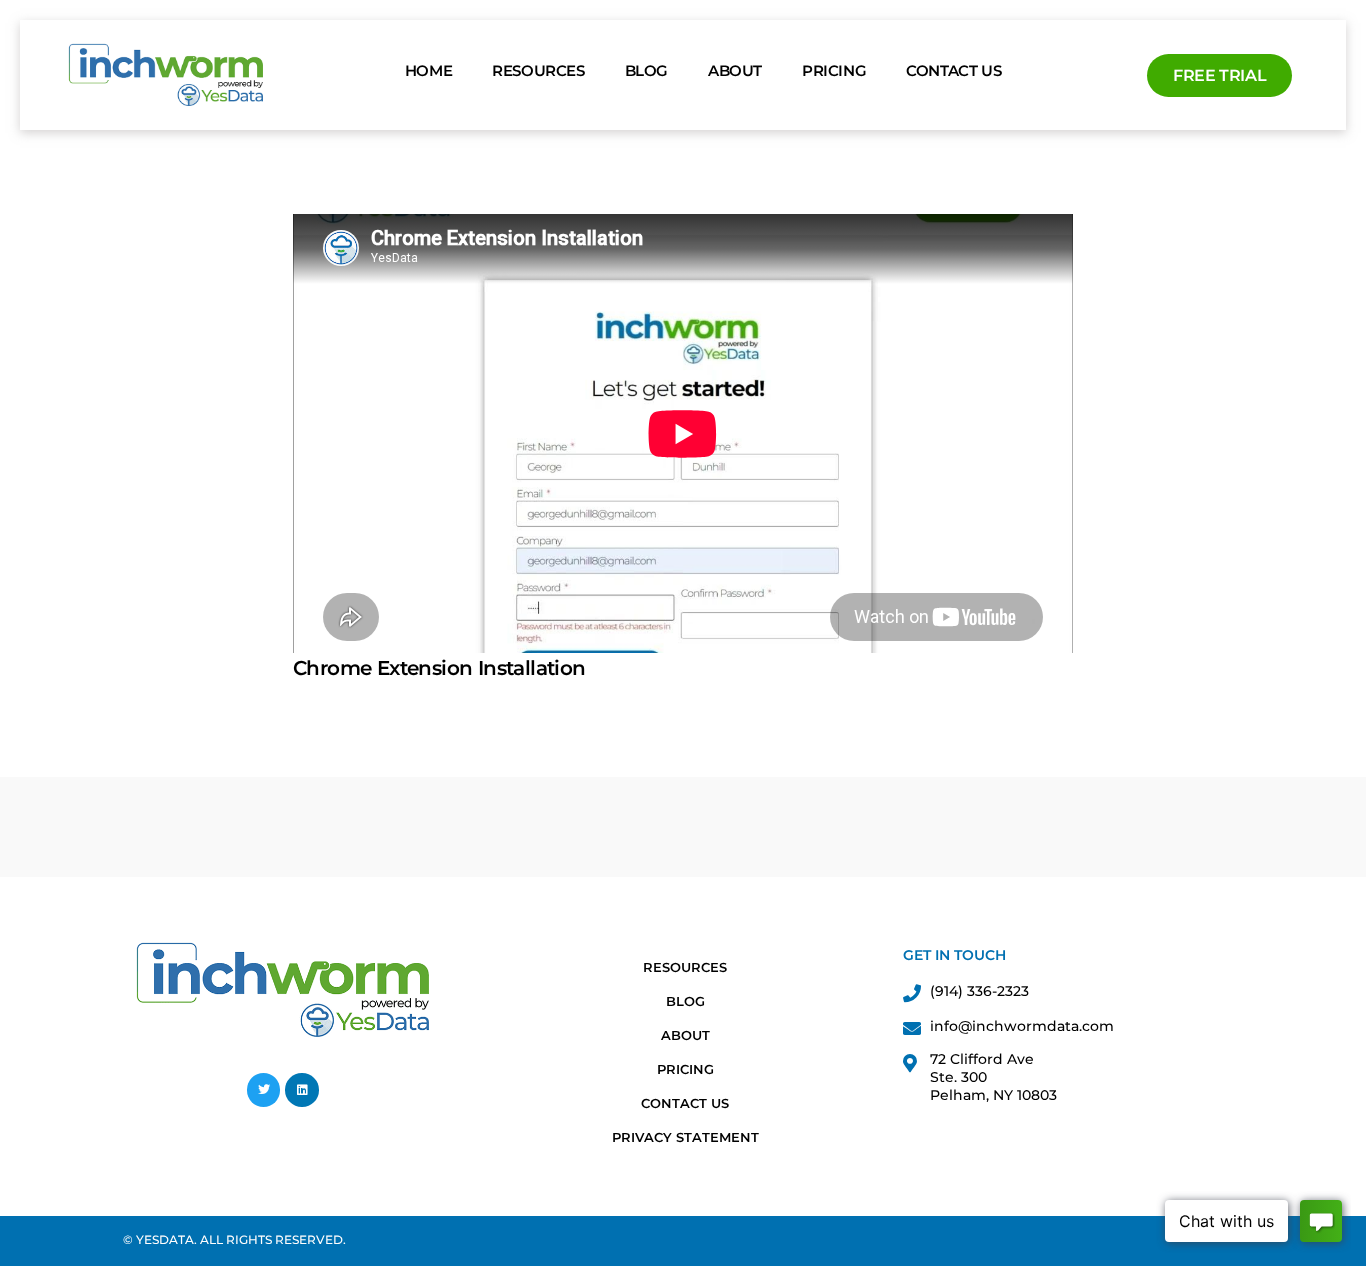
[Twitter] (264, 1090)
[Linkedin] (302, 1090)
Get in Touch (954, 955)
